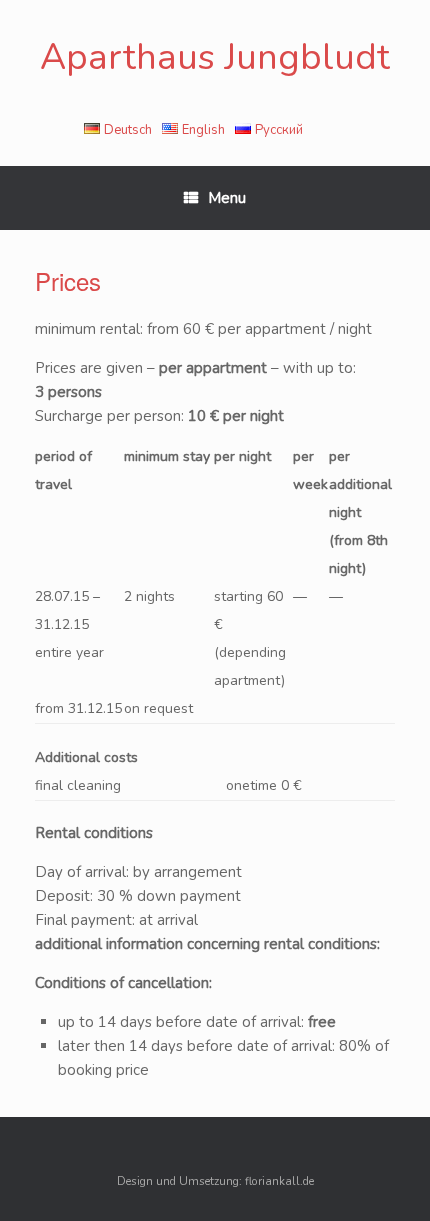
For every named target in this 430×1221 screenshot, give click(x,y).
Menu (227, 198)
